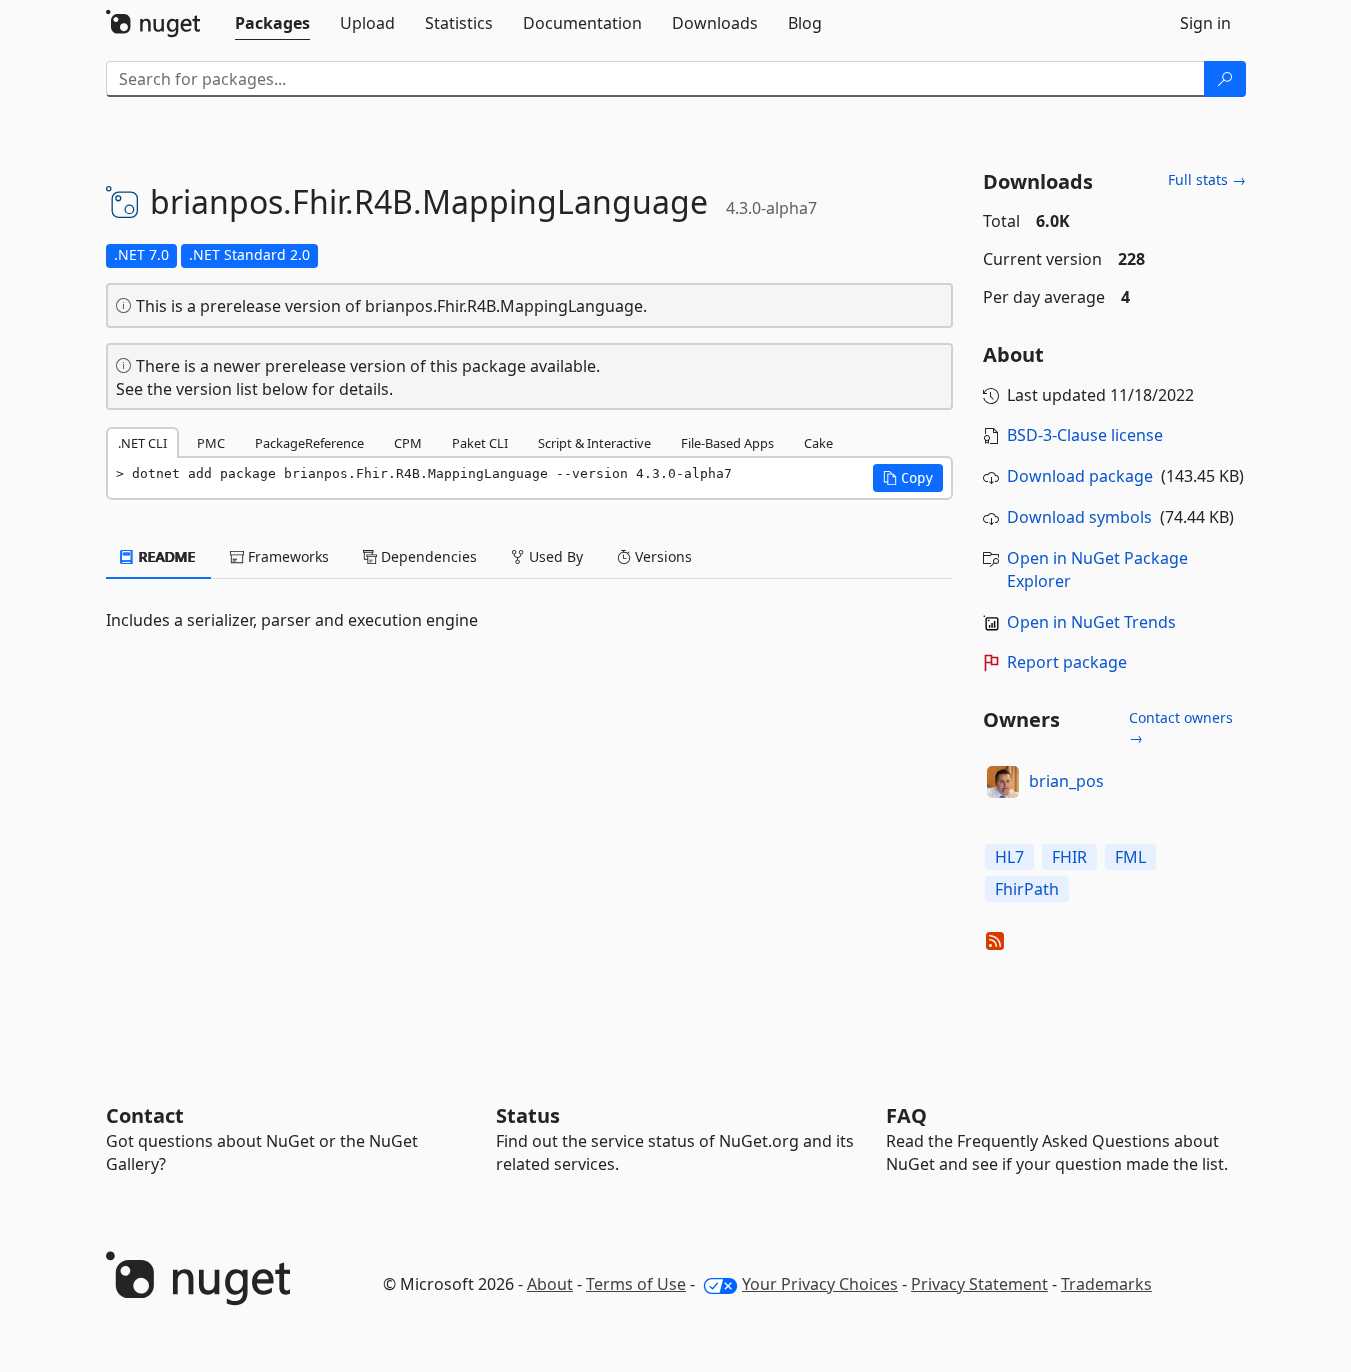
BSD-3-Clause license (1085, 435)
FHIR (1069, 857)
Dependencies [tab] (427, 556)
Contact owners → (1181, 727)
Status (528, 1115)
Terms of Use (636, 1284)
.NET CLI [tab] (142, 443)
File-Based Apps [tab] (727, 443)
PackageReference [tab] (309, 443)
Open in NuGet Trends (1091, 622)
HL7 (1009, 857)
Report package (1067, 662)
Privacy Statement (979, 1284)
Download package (1080, 476)
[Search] (1225, 79)
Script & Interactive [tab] (594, 443)
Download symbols (1079, 517)
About (550, 1284)
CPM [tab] (408, 443)
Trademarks (1106, 1284)
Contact (145, 1115)
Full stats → (1207, 179)
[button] (908, 478)
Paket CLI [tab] (480, 443)
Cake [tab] (818, 443)
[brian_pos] (1003, 782)
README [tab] (165, 556)
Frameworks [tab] (286, 556)
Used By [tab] (554, 556)
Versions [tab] (661, 556)
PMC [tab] (211, 443)
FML (1130, 857)
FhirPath (1027, 889)
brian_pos (1066, 781)
